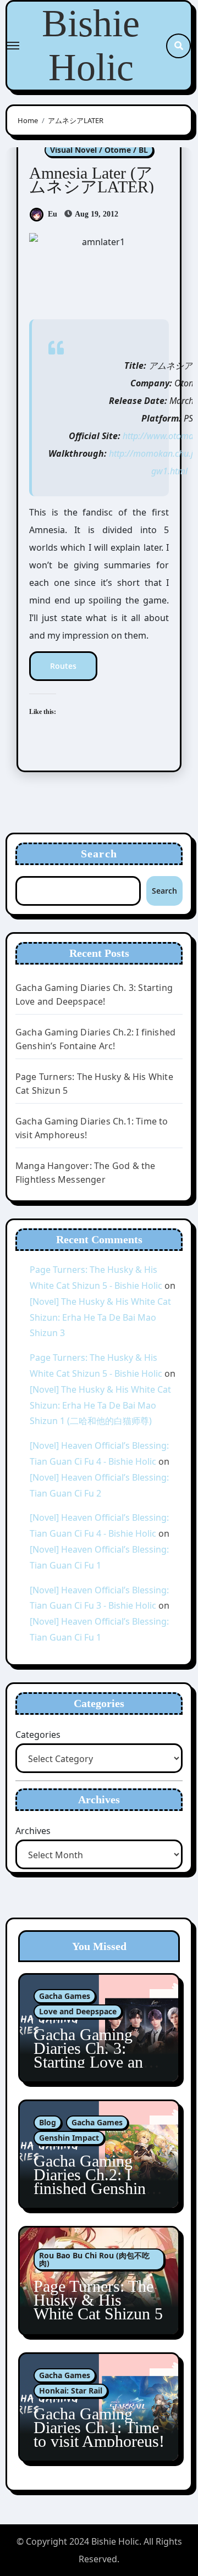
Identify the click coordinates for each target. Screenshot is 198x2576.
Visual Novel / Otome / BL (99, 150)
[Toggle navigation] (13, 46)
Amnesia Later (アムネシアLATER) (92, 180)
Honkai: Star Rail (71, 2391)
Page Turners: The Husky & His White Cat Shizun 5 (98, 2300)
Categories (38, 1735)
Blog (48, 2122)
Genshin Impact (69, 2138)
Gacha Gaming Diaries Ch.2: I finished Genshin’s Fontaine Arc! (95, 2181)
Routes (63, 666)
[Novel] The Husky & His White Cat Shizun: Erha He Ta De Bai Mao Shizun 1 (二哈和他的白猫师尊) (100, 1405)
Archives (33, 1831)
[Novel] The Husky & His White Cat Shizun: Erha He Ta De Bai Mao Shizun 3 (100, 1317)
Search (99, 854)
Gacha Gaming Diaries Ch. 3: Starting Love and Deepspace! (92, 2055)
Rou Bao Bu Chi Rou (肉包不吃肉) (94, 2259)
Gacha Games (65, 1996)
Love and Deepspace (78, 2011)
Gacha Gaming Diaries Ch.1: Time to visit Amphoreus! (99, 2427)
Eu (53, 214)
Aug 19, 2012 (96, 214)
